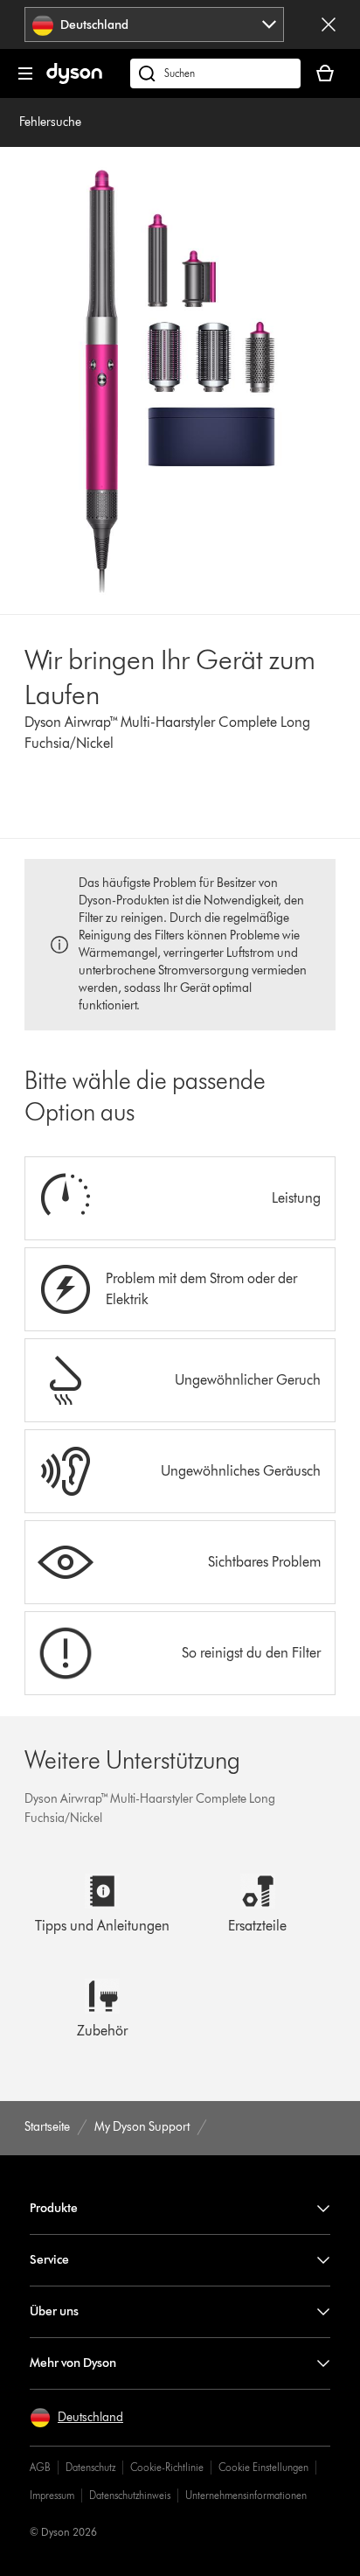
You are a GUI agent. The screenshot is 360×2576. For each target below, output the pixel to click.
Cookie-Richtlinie (167, 2467)
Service (49, 2260)
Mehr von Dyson (73, 2363)
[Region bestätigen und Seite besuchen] (329, 24)
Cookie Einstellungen (263, 2467)
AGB (40, 2467)
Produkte (54, 2208)
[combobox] (154, 24)
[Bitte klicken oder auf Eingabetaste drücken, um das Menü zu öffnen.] (25, 73)
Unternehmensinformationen (246, 2495)
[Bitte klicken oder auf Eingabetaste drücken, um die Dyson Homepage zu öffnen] (74, 80)
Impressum (52, 2495)
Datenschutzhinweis (130, 2495)
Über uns (54, 2311)
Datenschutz (90, 2467)
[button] (76, 2418)
